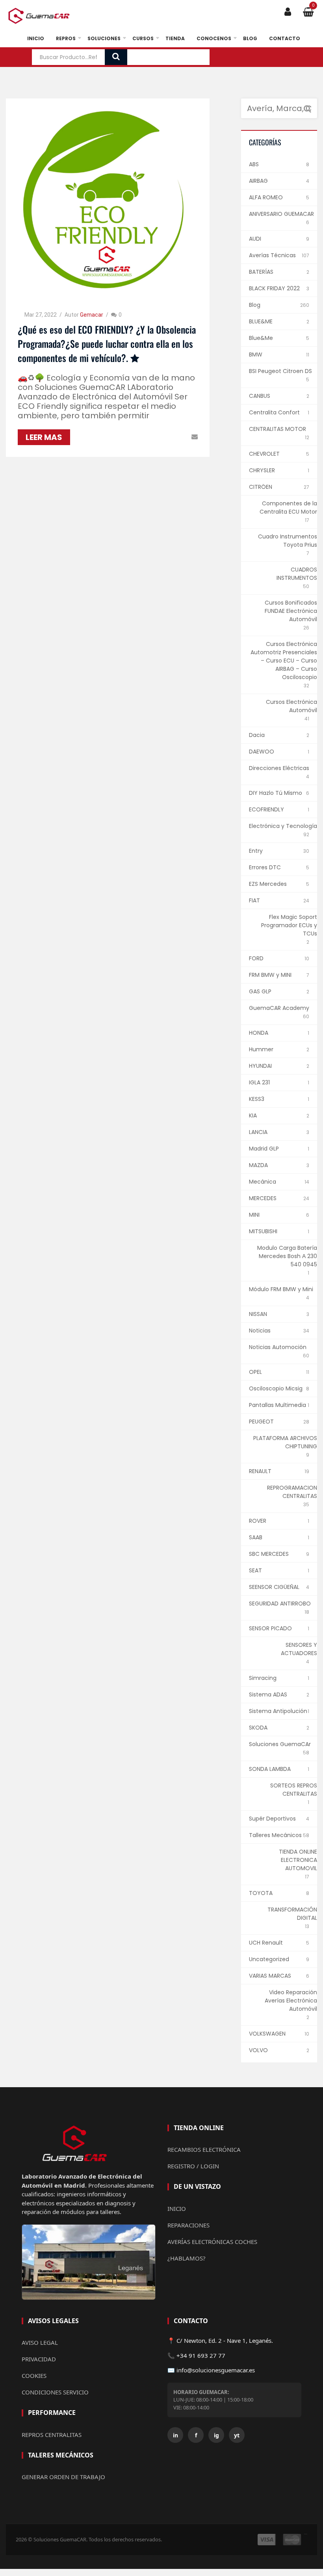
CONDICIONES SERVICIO (55, 2392)
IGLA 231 (259, 1082)
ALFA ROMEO (266, 197)
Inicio (36, 38)
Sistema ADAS (268, 1694)
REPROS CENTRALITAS (52, 2435)
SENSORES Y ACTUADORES (299, 1649)
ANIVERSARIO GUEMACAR (281, 214)
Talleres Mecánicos (275, 1835)
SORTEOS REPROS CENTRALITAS (294, 1790)
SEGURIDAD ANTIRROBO (280, 1604)
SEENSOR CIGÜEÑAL (274, 1587)
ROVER (258, 1521)
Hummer (261, 1049)
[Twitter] (149, 437)
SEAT (255, 1570)
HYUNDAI (260, 1066)
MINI (254, 1215)
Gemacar (92, 315)
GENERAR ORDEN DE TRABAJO (63, 2477)
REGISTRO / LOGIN (193, 2166)
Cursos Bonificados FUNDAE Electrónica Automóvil (291, 611)
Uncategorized (269, 1959)
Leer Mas (44, 437)
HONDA (259, 1033)
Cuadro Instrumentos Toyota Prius (288, 541)
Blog (250, 38)
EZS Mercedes (268, 884)
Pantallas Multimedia (278, 1405)
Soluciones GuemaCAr (280, 1744)
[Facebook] (138, 437)
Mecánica (263, 1182)
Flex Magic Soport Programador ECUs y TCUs (289, 925)
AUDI (255, 239)
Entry (256, 851)
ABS (254, 164)
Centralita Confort (274, 412)
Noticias (260, 1331)
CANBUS (260, 396)
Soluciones (104, 38)
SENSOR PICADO (270, 1628)
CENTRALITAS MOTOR (278, 429)
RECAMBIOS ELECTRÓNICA (204, 2149)
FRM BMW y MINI (270, 975)
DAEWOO (262, 752)
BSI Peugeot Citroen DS (280, 371)
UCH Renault (266, 1943)
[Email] (195, 437)
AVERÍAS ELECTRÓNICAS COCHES (212, 2242)
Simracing (263, 1678)
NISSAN (258, 1314)
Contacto (285, 38)
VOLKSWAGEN (267, 2034)
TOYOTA (261, 1893)
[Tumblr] (183, 437)
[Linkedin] (172, 437)
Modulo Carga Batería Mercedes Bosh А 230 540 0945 (287, 1256)
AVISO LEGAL (40, 2342)
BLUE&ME (261, 321)
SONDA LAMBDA (270, 1769)
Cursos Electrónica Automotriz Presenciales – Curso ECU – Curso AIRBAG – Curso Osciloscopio (284, 661)
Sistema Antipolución (278, 1711)
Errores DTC (265, 867)
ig (216, 2435)
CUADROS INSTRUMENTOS (297, 574)
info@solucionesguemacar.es (216, 2370)
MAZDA (258, 1165)
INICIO (177, 2209)
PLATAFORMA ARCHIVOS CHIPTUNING (285, 1442)
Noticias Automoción (278, 1347)
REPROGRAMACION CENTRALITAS (292, 1492)
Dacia (257, 735)
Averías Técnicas (272, 255)
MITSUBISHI (263, 1231)
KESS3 (257, 1099)
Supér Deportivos (272, 1819)
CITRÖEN (261, 487)
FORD (256, 958)
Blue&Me (261, 338)
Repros (66, 38)
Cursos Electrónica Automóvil (291, 706)
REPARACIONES (188, 2225)
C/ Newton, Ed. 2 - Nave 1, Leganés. (225, 2340)
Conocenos (214, 38)
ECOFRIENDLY (266, 809)
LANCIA (258, 1132)
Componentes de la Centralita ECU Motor (288, 508)
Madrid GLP (264, 1149)
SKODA (258, 1728)
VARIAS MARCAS (270, 1976)
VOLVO (258, 2050)
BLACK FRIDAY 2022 (274, 288)
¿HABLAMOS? (187, 2258)
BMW (256, 354)
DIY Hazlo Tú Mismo (276, 793)
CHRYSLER (262, 470)
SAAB (256, 1537)
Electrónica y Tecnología (283, 826)
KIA (253, 1115)
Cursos (143, 38)
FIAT (254, 900)
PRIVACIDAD (39, 2359)
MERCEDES (263, 1198)
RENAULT (260, 1471)
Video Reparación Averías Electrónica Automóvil (291, 2001)
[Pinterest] (161, 437)
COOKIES (34, 2376)
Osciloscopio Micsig (276, 1388)
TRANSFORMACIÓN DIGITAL (292, 1914)
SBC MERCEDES (269, 1554)
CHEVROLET (264, 454)
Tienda (175, 38)
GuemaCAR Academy (279, 1008)
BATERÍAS (261, 272)
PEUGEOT (261, 1422)
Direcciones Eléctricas (279, 768)
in (175, 2435)
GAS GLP (260, 991)
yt (237, 2435)
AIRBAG (258, 181)
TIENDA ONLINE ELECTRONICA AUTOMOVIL (298, 1860)
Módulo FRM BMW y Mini (281, 1289)
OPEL (255, 1372)
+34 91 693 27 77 (201, 2355)
